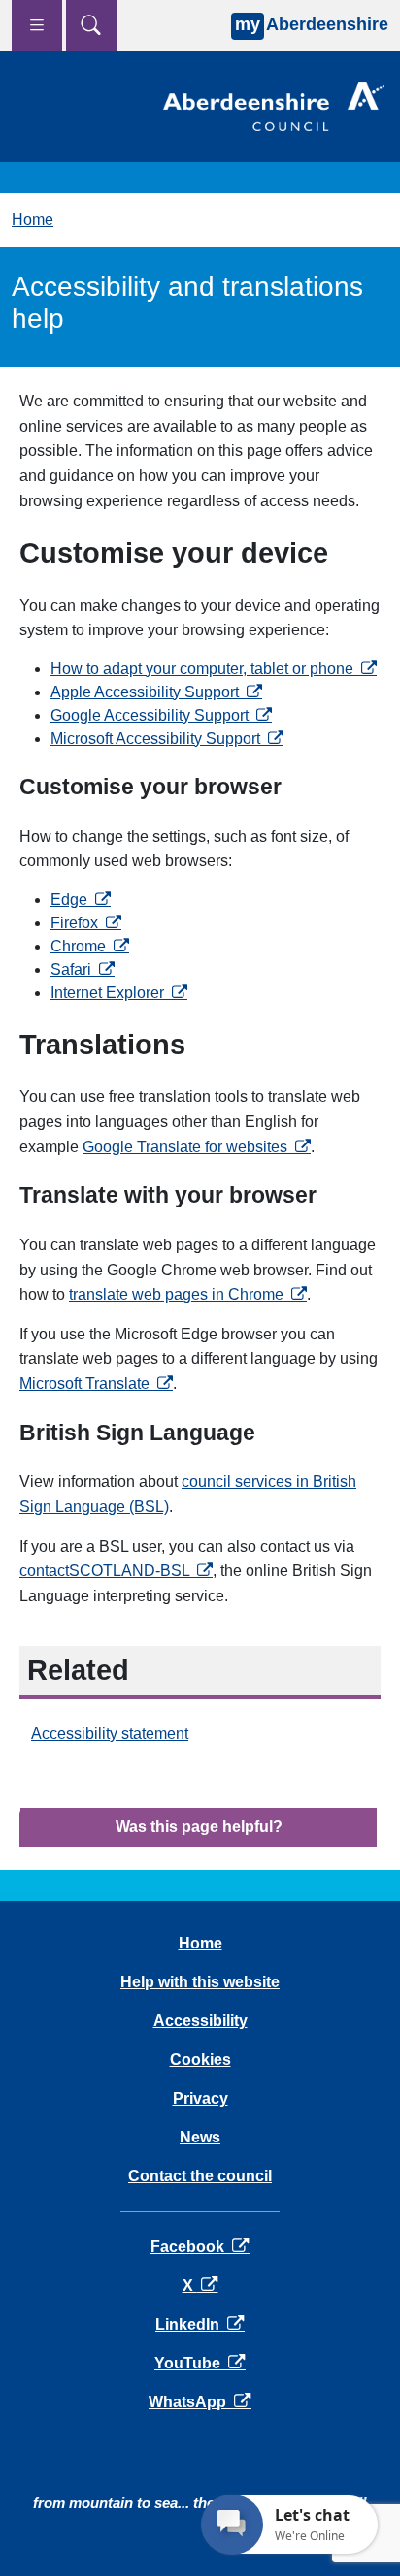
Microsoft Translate (96, 1384)
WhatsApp (200, 2402)
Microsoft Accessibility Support (167, 739)
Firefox (86, 923)
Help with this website (200, 1982)
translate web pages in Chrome (188, 1294)
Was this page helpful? (199, 1827)
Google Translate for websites (197, 1147)
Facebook (200, 2247)
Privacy (200, 2098)
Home (33, 220)
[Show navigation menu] (37, 26)
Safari (83, 969)
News (200, 2137)
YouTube (200, 2363)
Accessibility (200, 2021)
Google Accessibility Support (161, 715)
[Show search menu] (91, 26)
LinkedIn (200, 2324)
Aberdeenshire (312, 24)
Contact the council (200, 2176)
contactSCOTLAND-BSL (116, 1571)
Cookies (200, 2060)
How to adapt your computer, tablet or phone (214, 669)
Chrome (90, 946)
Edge (81, 900)
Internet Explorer (119, 993)
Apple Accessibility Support (156, 692)
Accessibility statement (110, 1734)
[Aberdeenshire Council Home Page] (274, 105)
